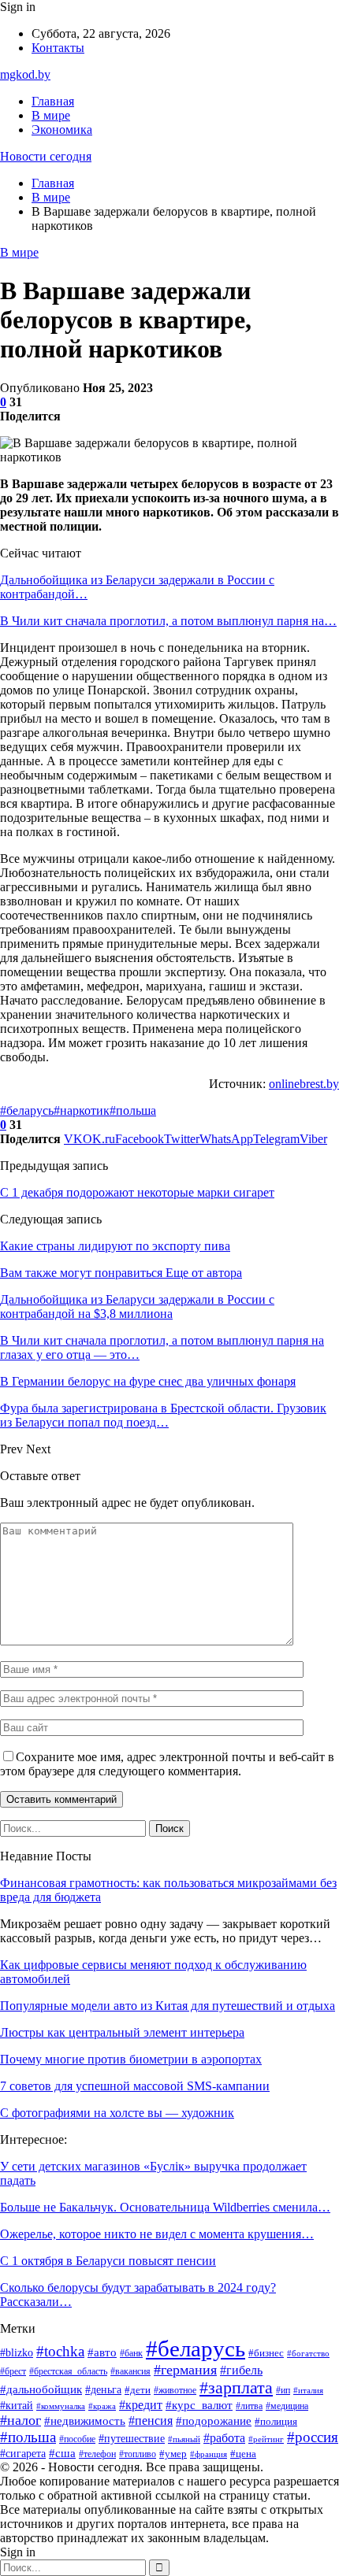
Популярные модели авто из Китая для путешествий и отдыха (168, 2006)
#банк (131, 2353)
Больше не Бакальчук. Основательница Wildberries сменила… (165, 2207)
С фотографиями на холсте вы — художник (117, 2113)
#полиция (276, 2422)
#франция (209, 2454)
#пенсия (151, 2421)
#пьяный (184, 2439)
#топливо (138, 2454)
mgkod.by (25, 74)
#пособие (77, 2439)
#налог (20, 2420)
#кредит (141, 2405)
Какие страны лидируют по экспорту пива (115, 1246)
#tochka (60, 2351)
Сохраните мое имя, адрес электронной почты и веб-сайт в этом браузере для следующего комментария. (167, 1764)
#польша (133, 1110)
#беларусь (27, 1110)
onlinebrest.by (304, 1084)
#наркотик (82, 1110)
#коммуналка (61, 2406)
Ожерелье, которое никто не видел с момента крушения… (157, 2234)
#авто (102, 2352)
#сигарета (23, 2454)
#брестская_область (68, 2372)
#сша (62, 2453)
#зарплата (236, 2388)
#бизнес (266, 2353)
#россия (313, 2437)
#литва (249, 2406)
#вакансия (130, 2372)
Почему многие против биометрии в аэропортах (131, 2059)
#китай (17, 2405)
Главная (53, 101)
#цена (243, 2454)
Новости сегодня (46, 156)
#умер (173, 2454)
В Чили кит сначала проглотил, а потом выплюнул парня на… (168, 621)
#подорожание (214, 2421)
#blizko (17, 2353)
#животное (175, 2390)
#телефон (97, 2454)
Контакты (58, 48)
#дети (138, 2390)
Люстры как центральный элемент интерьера (122, 2032)
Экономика (62, 130)
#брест (13, 2372)
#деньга (103, 2389)
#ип (283, 2390)
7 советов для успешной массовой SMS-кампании (135, 2086)
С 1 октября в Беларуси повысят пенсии (108, 2261)
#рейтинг (266, 2439)
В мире (51, 115)
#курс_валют (199, 2405)
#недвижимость (85, 2421)
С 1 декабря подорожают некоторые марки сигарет (137, 1192)
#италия (308, 2391)
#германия (185, 2370)
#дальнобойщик (41, 2389)
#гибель (241, 2370)
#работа (224, 2438)
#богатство (308, 2353)
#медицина (287, 2406)
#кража (102, 2406)
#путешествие (132, 2439)
